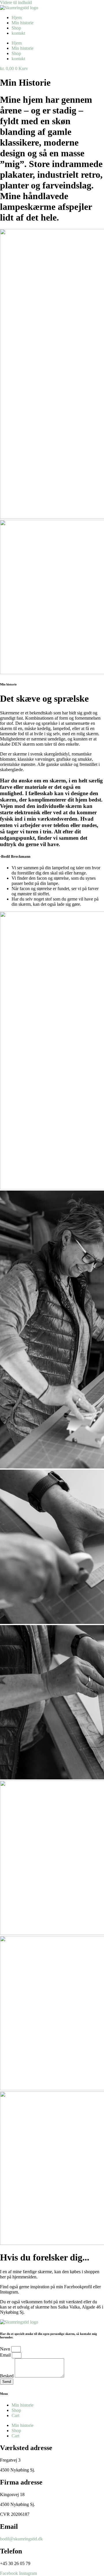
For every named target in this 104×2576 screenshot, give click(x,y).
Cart (15, 2415)
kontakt (18, 33)
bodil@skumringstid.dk (21, 2539)
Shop (16, 28)
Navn (6, 2349)
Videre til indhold (16, 2)
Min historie (23, 23)
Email (6, 2355)
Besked (7, 2376)
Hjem (17, 18)
